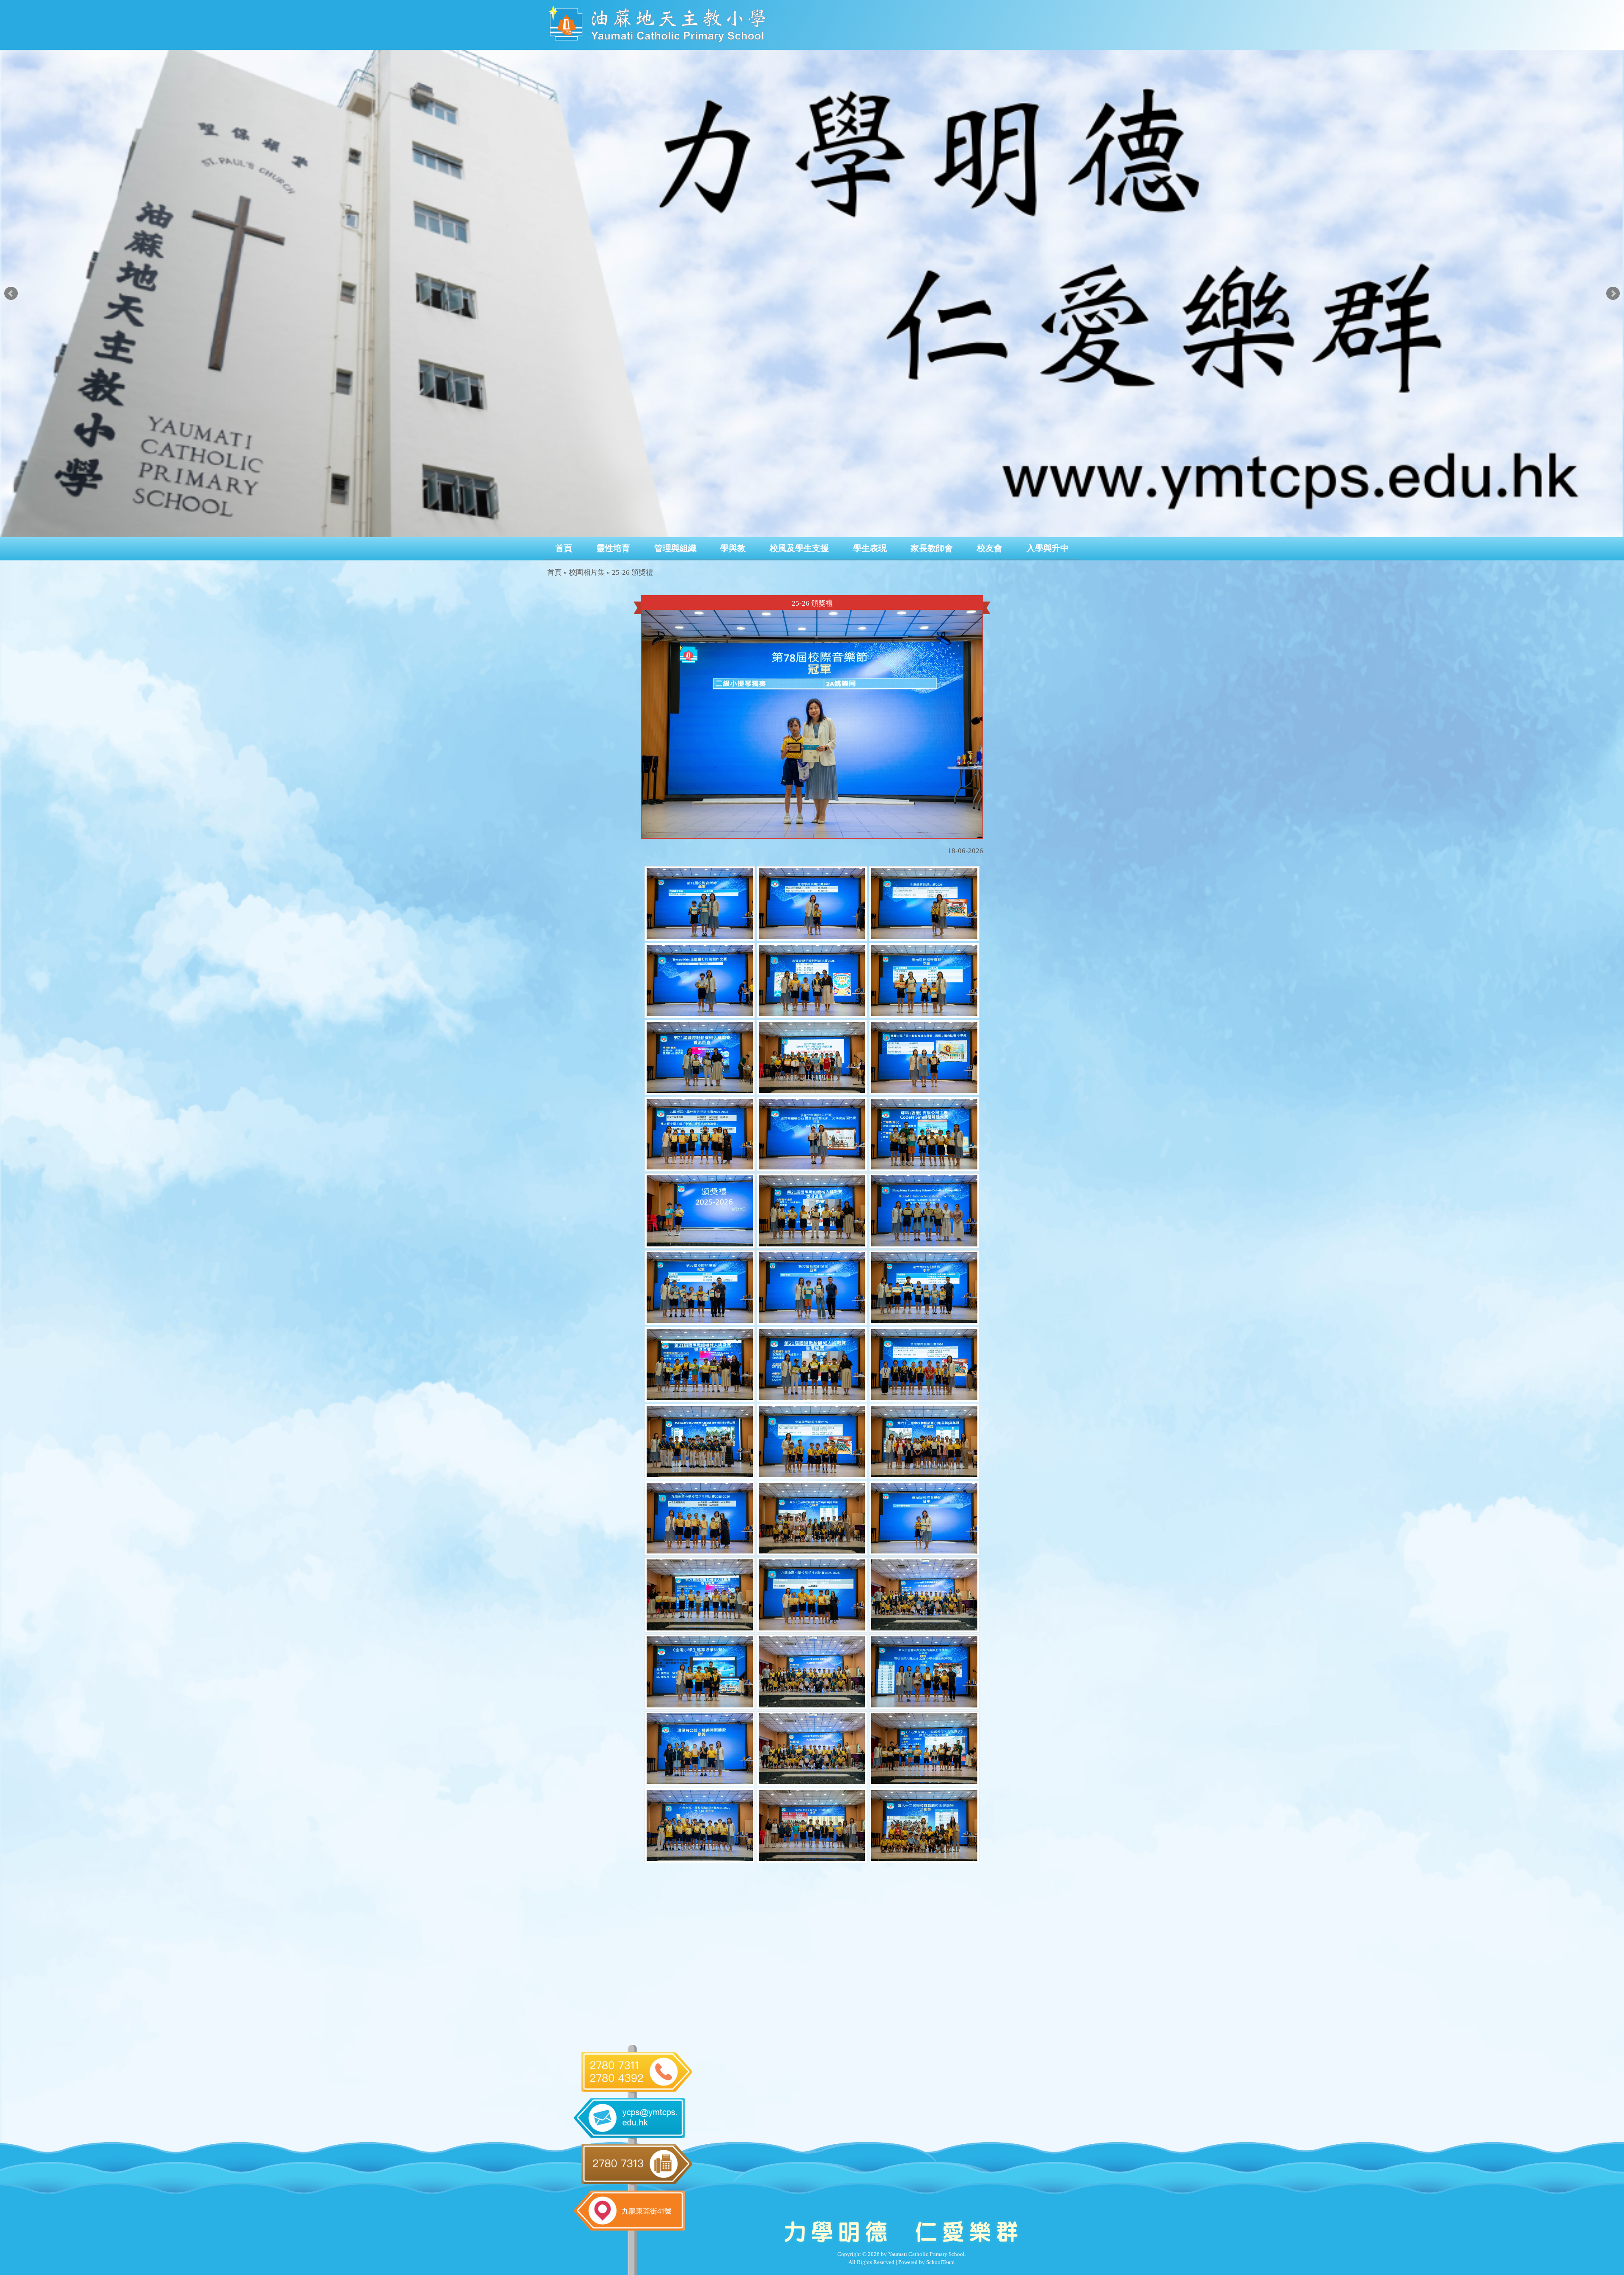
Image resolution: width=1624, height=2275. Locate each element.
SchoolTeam (940, 2262)
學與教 (733, 548)
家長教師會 (932, 548)
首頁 (564, 548)
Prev (11, 294)
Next (1613, 294)
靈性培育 (613, 548)
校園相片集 (587, 572)
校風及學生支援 (799, 548)
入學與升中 (1048, 548)
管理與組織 (675, 548)
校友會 (990, 548)
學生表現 (870, 548)
